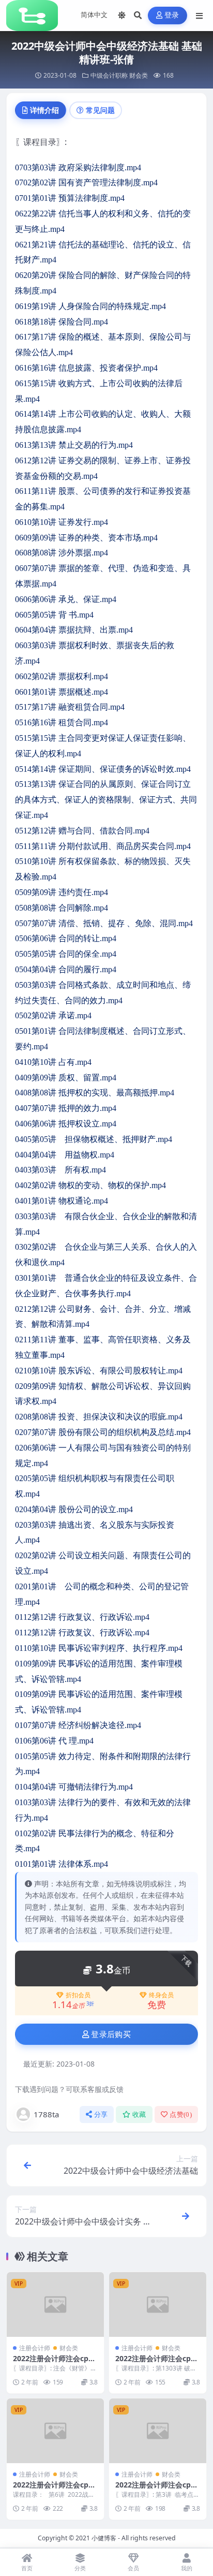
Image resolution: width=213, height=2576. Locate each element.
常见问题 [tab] (100, 110)
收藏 (139, 2114)
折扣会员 (78, 1995)
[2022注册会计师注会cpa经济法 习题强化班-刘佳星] (158, 2304)
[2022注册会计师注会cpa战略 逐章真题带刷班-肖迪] (55, 2431)
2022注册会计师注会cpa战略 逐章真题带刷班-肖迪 (55, 2489)
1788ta (46, 2114)
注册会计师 (35, 2348)
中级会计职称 (109, 75)
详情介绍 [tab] (44, 110)
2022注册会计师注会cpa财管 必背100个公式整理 (53, 2363)
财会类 (139, 75)
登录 (172, 15)
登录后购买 (111, 2035)
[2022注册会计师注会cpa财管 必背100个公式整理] (55, 2304)
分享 (101, 2114)
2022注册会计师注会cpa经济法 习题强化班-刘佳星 (157, 2363)
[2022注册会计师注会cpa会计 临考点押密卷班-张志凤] (158, 2431)
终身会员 (161, 1995)
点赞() (181, 2114)
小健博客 (104, 2538)
